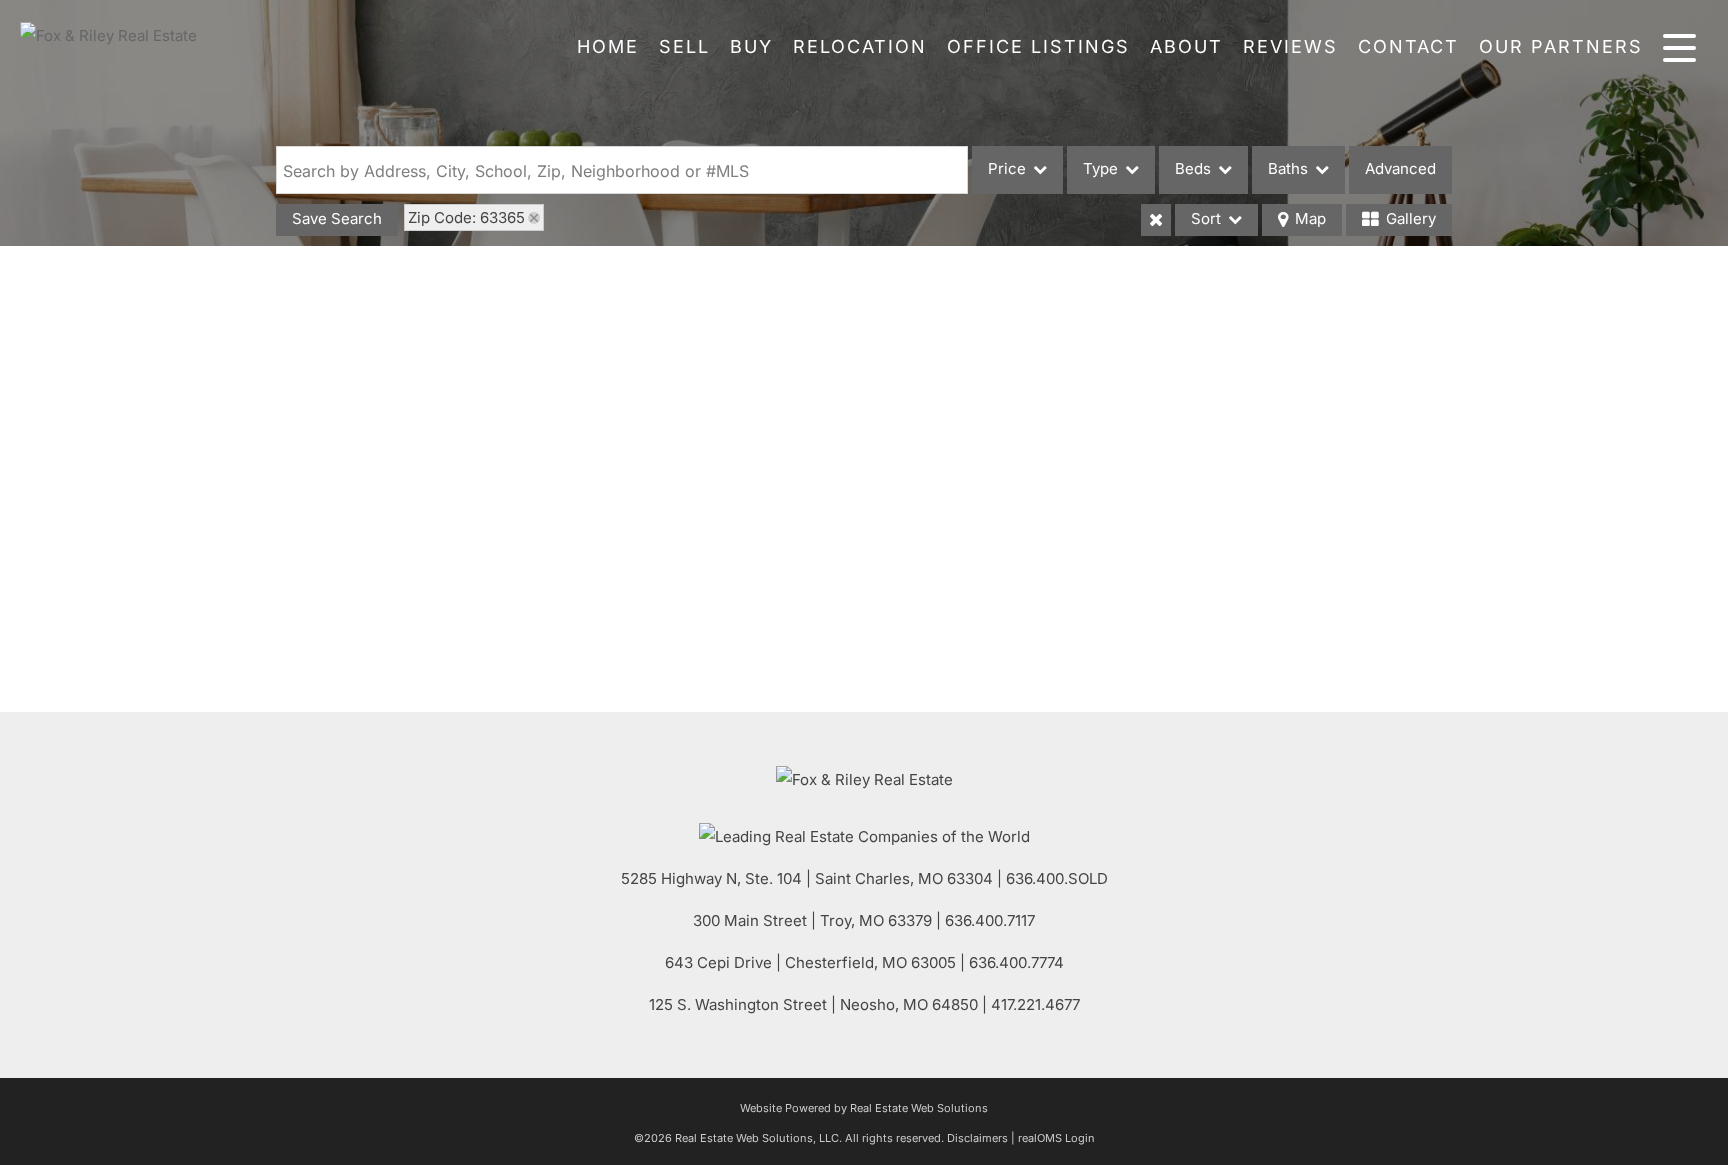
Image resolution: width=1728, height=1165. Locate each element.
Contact (1408, 46)
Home (608, 46)
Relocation (860, 46)
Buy (751, 46)
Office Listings (1038, 46)
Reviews (1290, 46)
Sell (684, 46)
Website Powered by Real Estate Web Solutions (864, 1108)
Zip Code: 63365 (466, 217)
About (1186, 46)
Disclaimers (977, 1138)
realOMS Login (1056, 1138)
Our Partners (1561, 46)
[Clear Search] (1156, 220)
